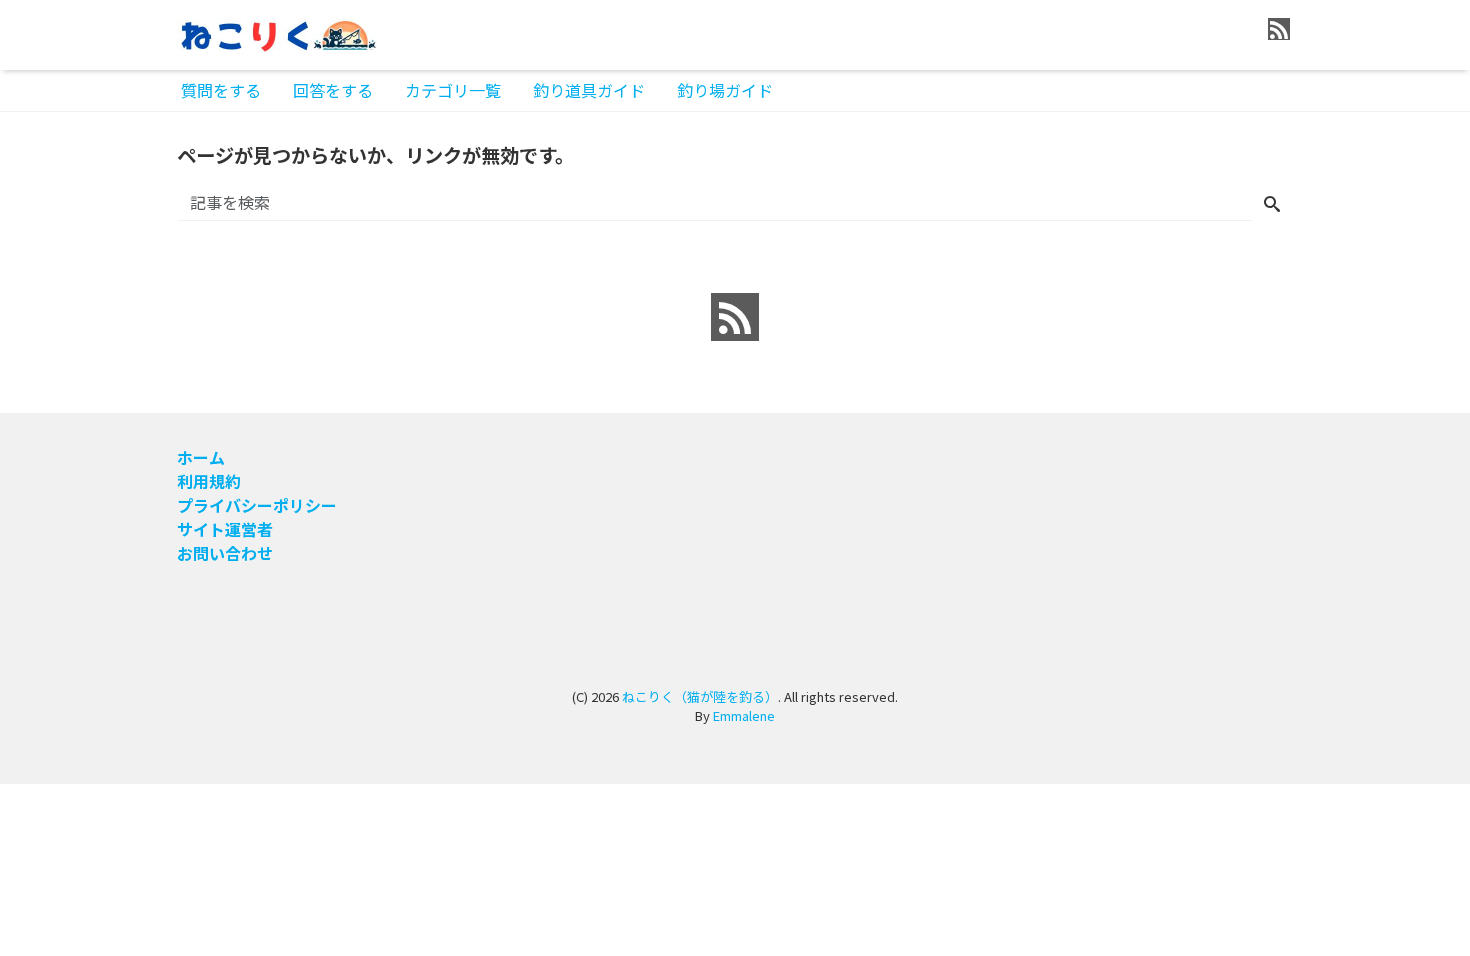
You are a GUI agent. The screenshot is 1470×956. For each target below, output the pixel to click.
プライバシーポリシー (257, 505)
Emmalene (744, 715)
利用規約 (209, 481)
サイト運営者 (225, 529)
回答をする (333, 90)
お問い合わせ (225, 553)
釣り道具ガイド (589, 90)
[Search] (1272, 204)
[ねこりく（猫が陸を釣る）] (277, 33)
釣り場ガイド (725, 90)
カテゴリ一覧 (453, 90)
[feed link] (735, 317)
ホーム (201, 457)
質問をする (221, 90)
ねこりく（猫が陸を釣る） (700, 696)
